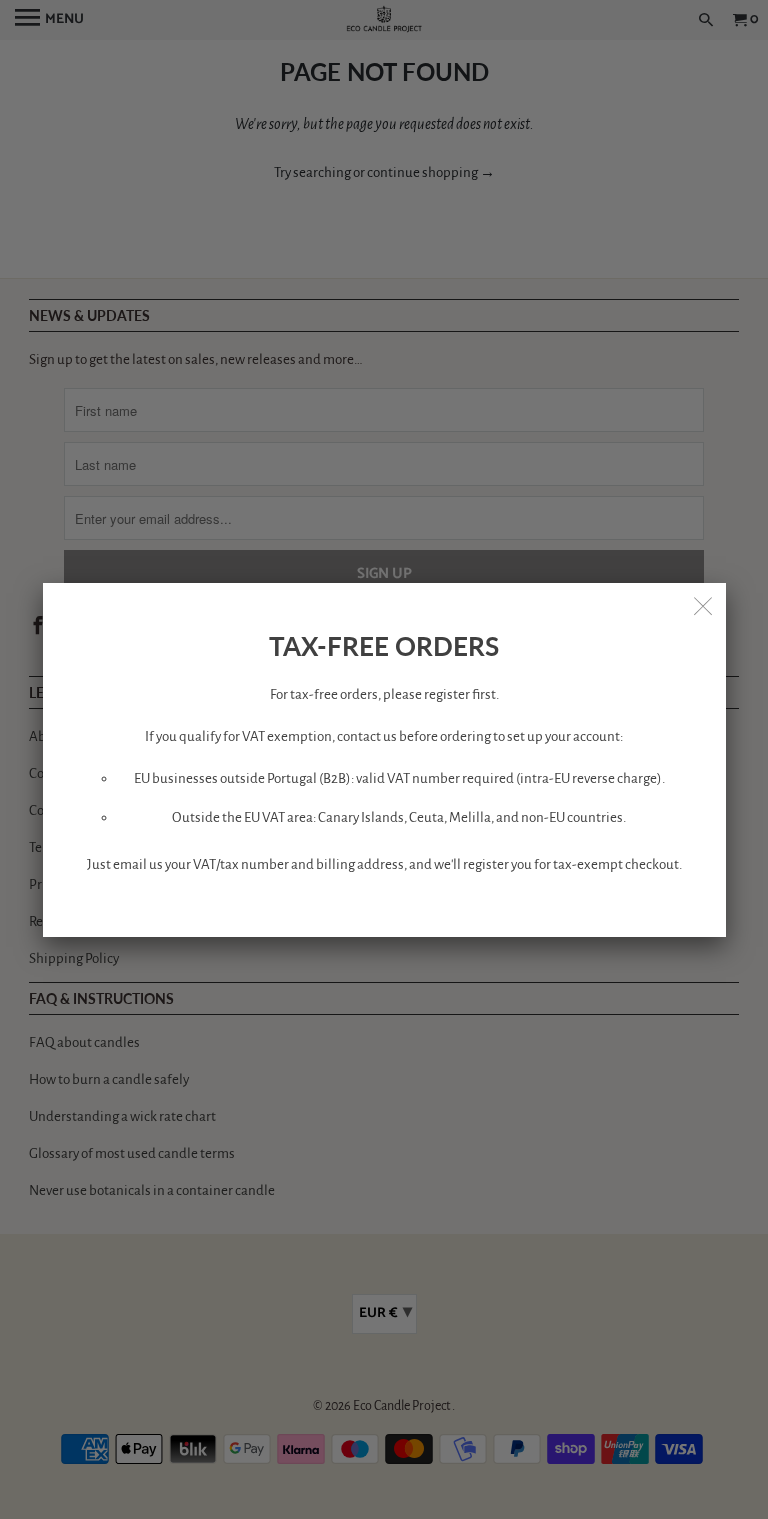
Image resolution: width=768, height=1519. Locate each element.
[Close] (704, 605)
